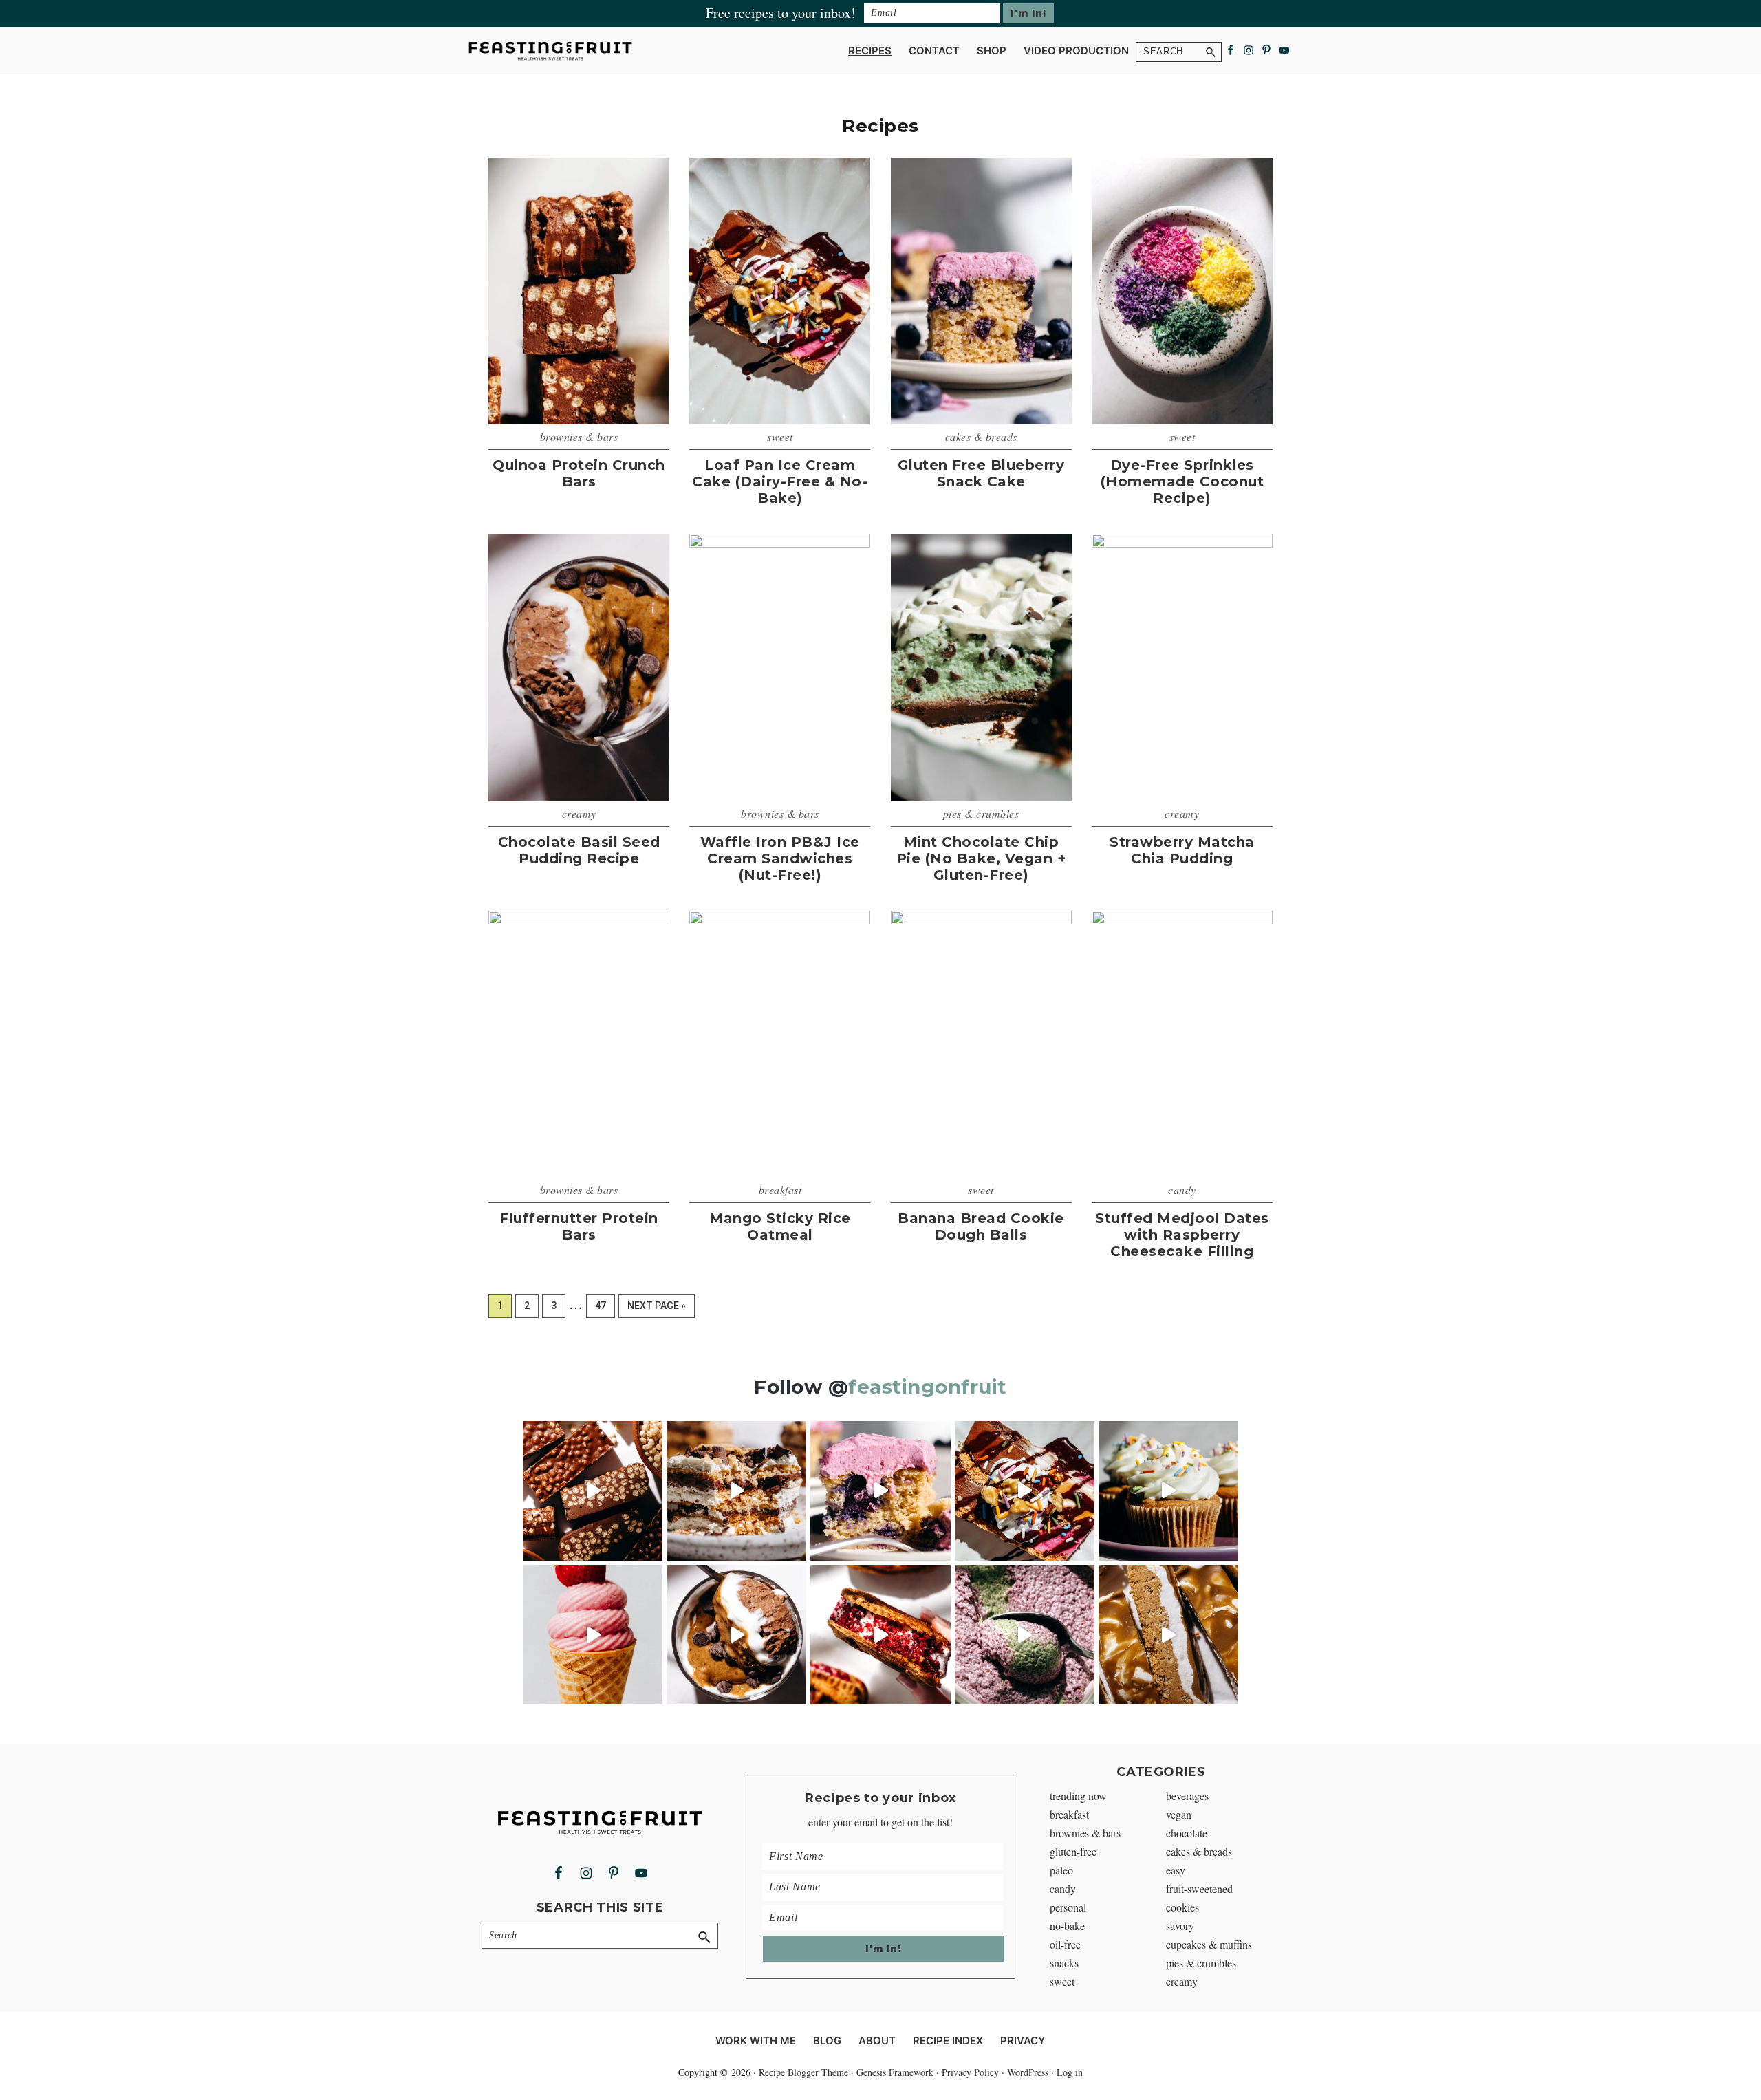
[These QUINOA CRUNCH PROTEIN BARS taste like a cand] (593, 1491)
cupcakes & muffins (1209, 1944)
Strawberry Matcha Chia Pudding (1182, 850)
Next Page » (656, 1309)
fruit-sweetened (1199, 1888)
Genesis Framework (895, 2072)
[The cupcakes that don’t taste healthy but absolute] (1168, 1491)
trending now (1078, 1796)
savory (1180, 1926)
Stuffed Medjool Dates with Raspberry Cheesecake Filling (1182, 1235)
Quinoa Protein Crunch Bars (579, 473)
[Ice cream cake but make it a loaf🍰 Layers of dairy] (1025, 1491)
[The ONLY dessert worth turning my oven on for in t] (880, 1491)
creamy (579, 813)
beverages (1187, 1796)
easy (1176, 1870)
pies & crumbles (981, 813)
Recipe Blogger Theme (803, 2072)
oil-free (1065, 1944)
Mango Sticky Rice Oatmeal (780, 1226)
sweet (780, 436)
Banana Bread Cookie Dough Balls (981, 1226)
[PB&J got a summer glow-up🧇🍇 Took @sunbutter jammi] (880, 1635)
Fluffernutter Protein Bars (579, 1226)
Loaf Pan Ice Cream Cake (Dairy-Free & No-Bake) (780, 481)
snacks (1064, 1963)
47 (605, 1305)
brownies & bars (579, 436)
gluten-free (1073, 1851)
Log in (1070, 2072)
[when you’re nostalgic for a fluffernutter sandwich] (1168, 1635)
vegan (1179, 1814)
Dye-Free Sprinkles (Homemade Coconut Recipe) (1182, 481)
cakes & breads (981, 436)
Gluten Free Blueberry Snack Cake (981, 473)
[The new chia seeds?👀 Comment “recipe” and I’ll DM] (736, 1635)
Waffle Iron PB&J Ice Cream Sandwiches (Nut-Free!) (780, 858)
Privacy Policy (970, 2072)
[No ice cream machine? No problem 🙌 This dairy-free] (593, 1635)
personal (1068, 1907)
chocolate (1187, 1833)
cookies (1182, 1907)
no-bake (1067, 1926)
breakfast (780, 1190)
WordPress (1028, 2072)
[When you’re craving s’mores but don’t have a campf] (736, 1491)
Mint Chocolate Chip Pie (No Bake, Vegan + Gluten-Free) (981, 858)
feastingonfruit (928, 1387)
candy (1182, 1190)
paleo (1061, 1870)
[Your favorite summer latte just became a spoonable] (1025, 1635)
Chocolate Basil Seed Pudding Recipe (579, 850)
